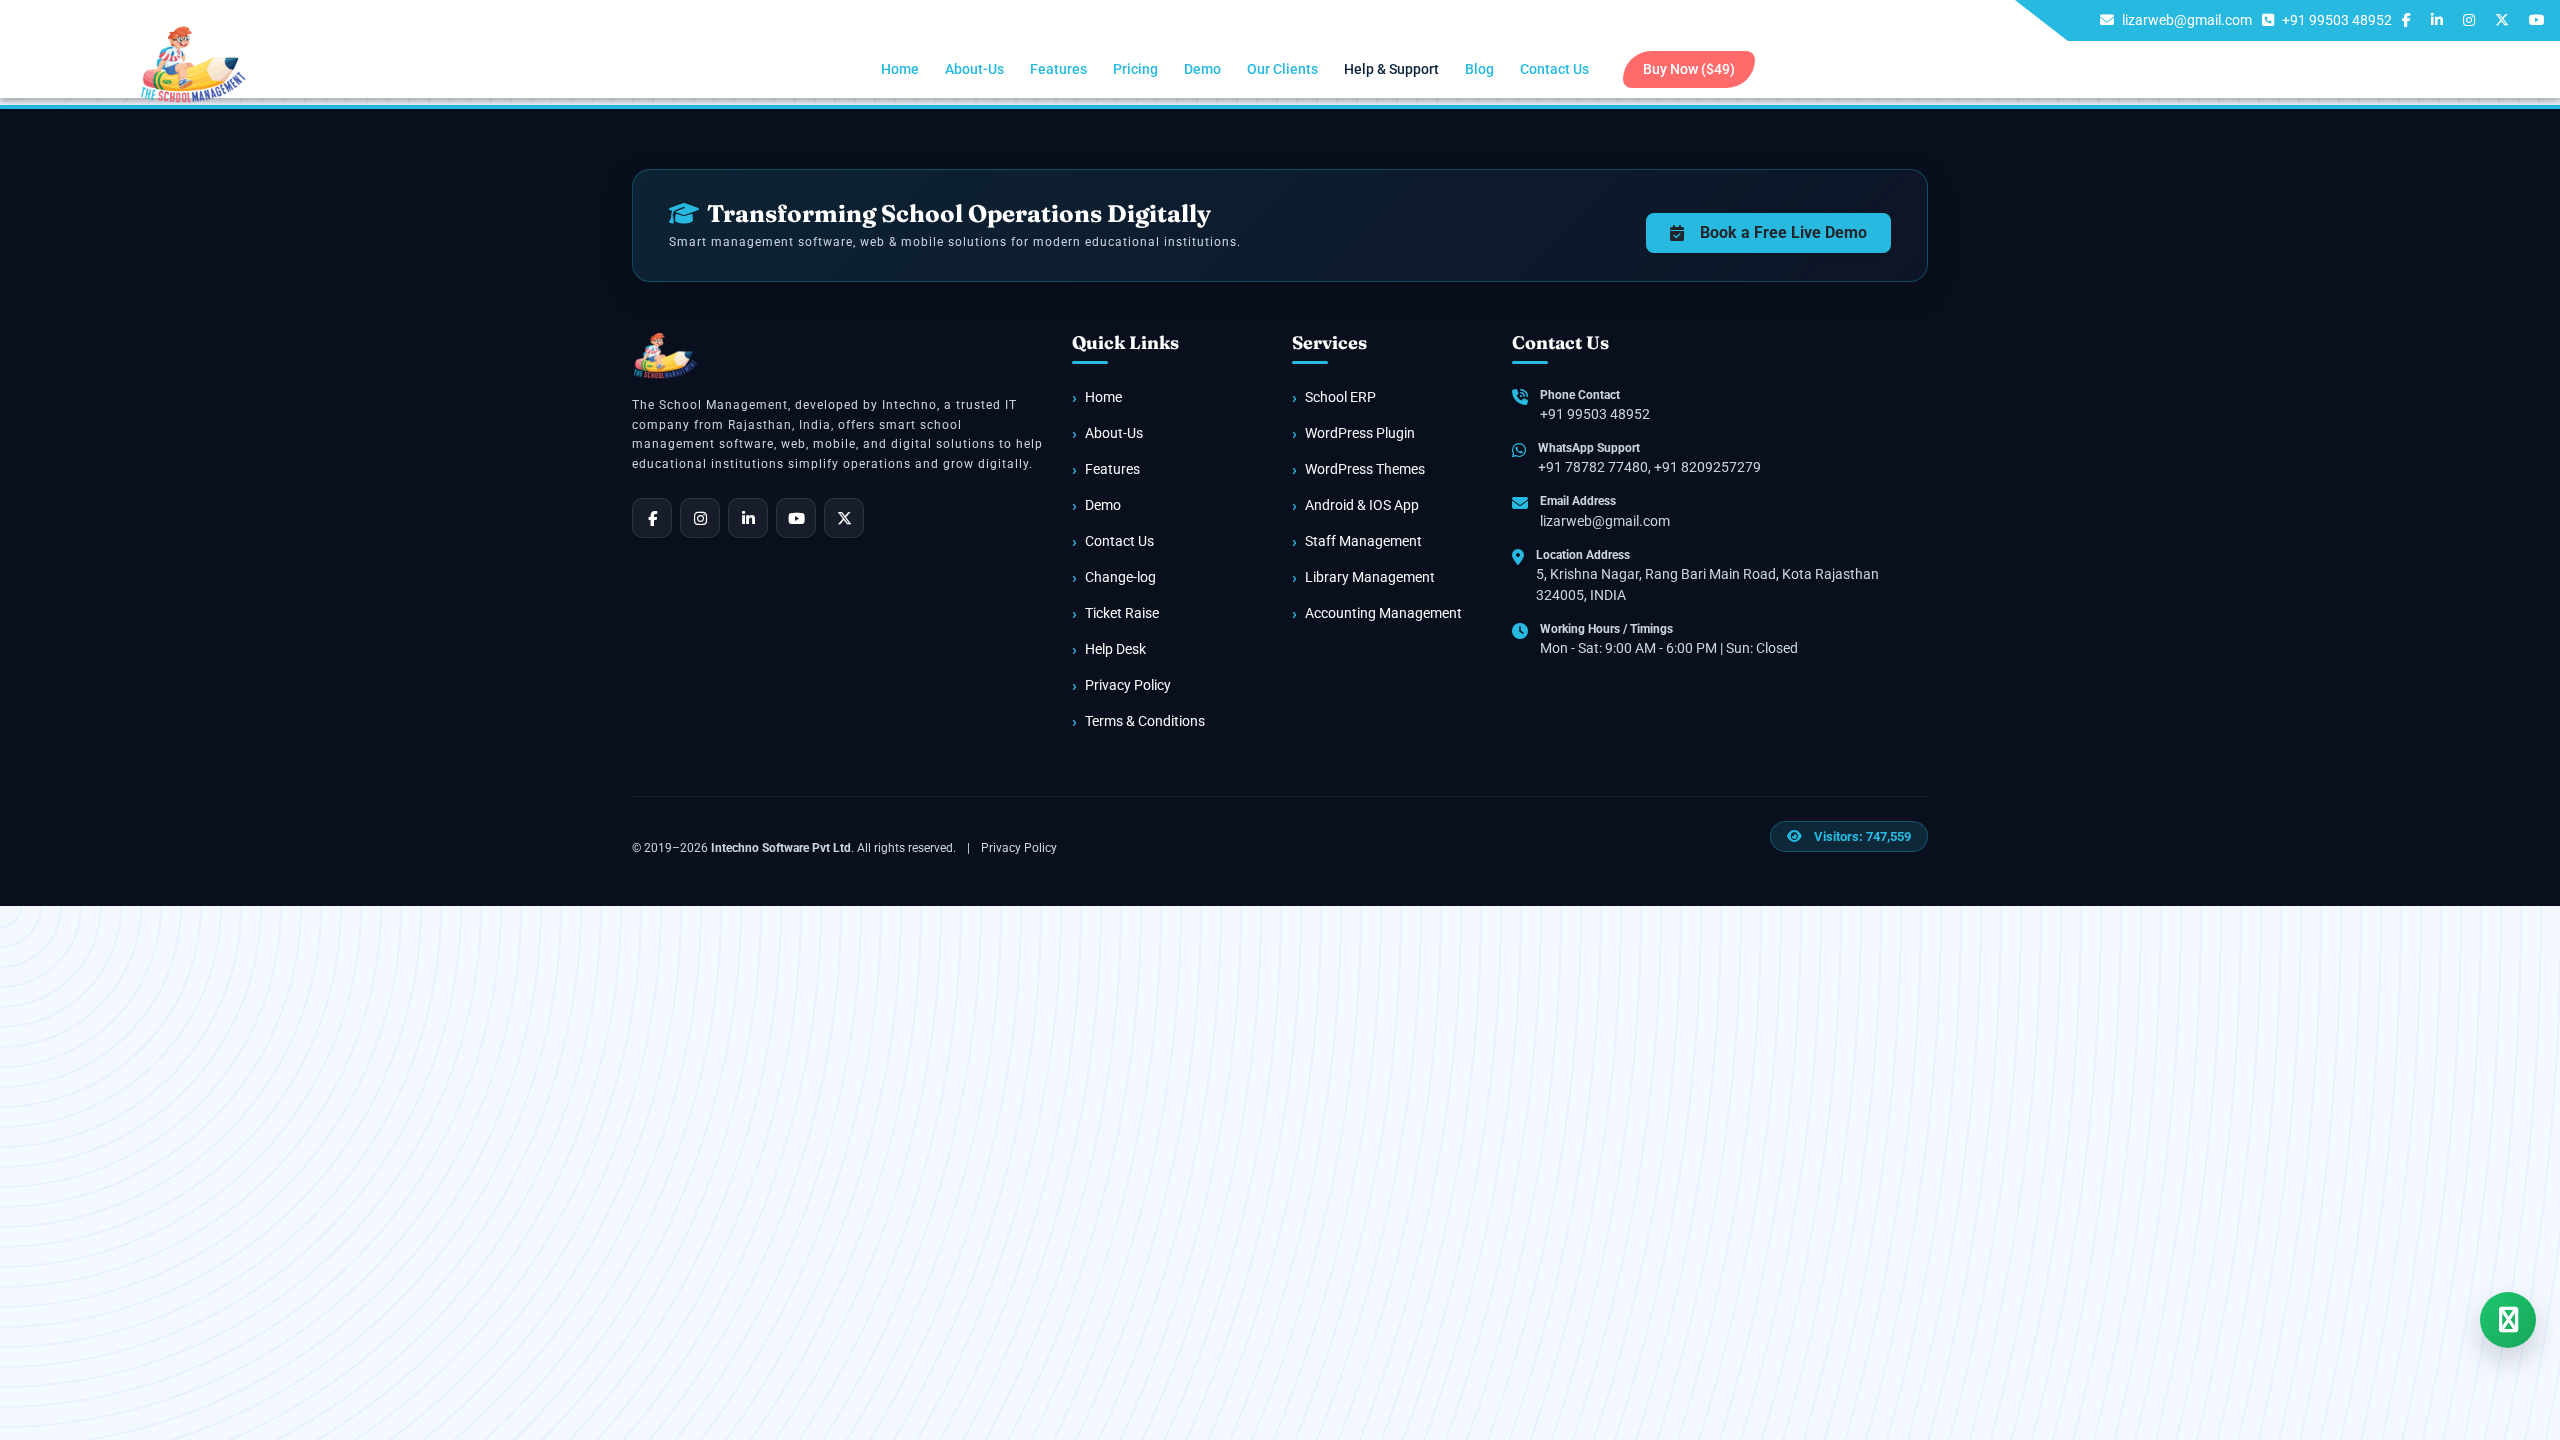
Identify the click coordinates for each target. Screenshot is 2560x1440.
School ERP (1340, 397)
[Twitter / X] (844, 518)
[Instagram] (700, 518)
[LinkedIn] (748, 518)
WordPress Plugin (1360, 433)
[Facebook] (652, 518)
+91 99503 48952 (1595, 414)
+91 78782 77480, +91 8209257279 (1649, 467)
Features (1058, 69)
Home (900, 69)
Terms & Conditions (1145, 721)
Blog (1479, 69)
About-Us (974, 69)
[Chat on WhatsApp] (2508, 1320)
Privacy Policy (1128, 685)
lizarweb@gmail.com (1605, 521)
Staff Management (1363, 541)
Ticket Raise (1122, 613)
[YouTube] (796, 518)
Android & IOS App (1362, 505)
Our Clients (1282, 69)
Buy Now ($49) (1689, 69)
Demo (1202, 69)
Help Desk (1115, 649)
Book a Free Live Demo (1783, 232)
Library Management (1370, 577)
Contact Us (1554, 69)
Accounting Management (1383, 613)
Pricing (1135, 69)
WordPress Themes (1365, 469)
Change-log (1120, 577)
